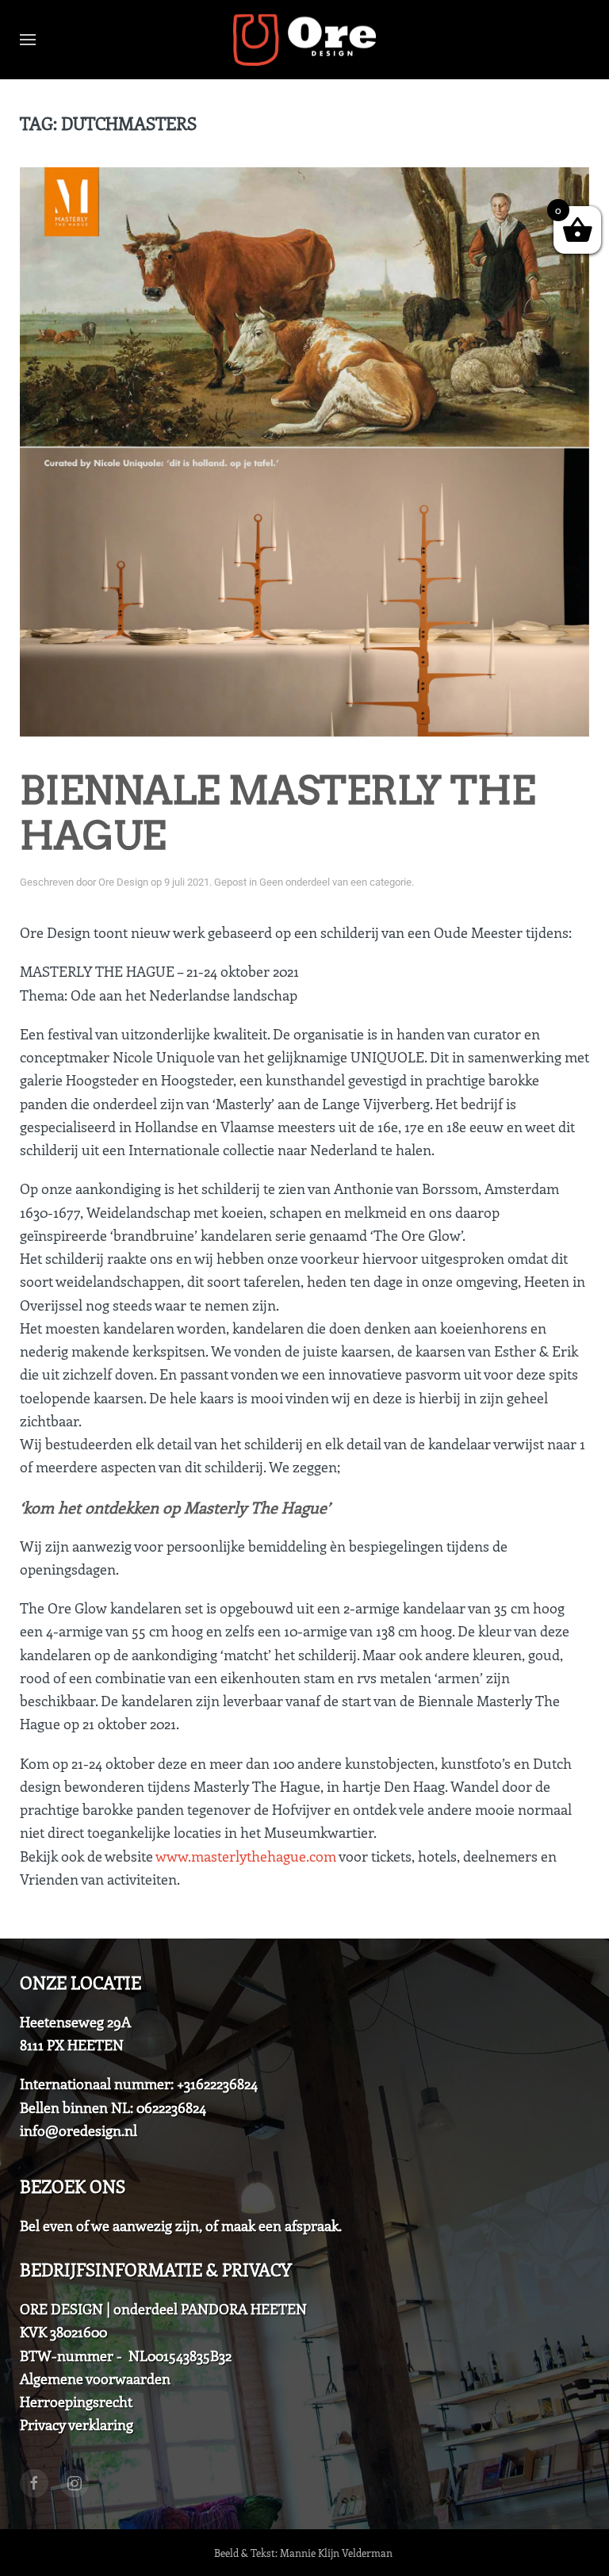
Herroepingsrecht (76, 2402)
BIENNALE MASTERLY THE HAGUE (278, 813)
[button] (28, 40)
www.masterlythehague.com (246, 1856)
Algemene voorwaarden (95, 2379)
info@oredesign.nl (79, 2130)
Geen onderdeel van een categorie (335, 882)
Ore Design (123, 882)
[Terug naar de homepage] (304, 40)
